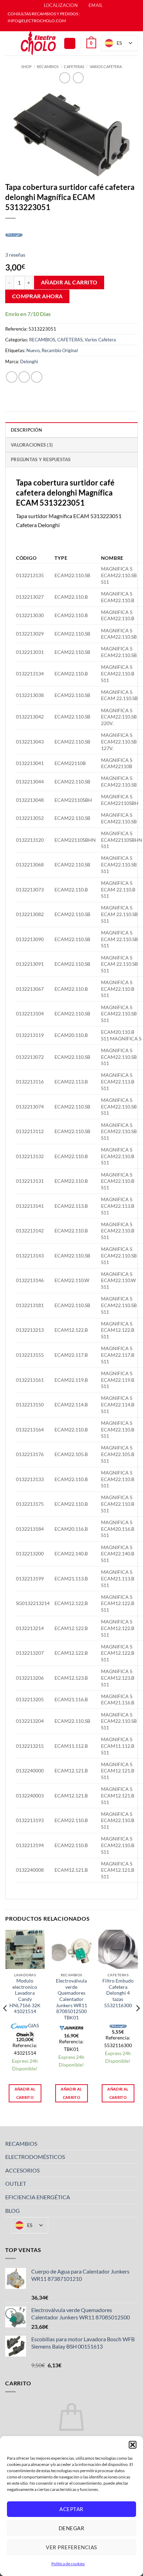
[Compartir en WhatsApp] (12, 377)
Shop (26, 67)
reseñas (15, 255)
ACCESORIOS (22, 2170)
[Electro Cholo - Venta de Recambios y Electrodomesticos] (39, 43)
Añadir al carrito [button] (25, 2093)
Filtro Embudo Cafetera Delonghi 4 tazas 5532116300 (118, 1993)
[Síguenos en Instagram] (75, 28)
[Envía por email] (37, 377)
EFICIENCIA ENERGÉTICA (38, 2197)
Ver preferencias (71, 2547)
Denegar (71, 2528)
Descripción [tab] (26, 430)
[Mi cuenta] (70, 44)
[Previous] (6, 2022)
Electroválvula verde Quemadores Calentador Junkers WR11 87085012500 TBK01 (71, 1999)
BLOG (12, 2211)
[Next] (137, 2022)
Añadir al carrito (69, 282)
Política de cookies (68, 2564)
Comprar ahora (37, 296)
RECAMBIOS (48, 67)
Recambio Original (60, 350)
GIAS (33, 2026)
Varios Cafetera (106, 67)
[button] (133, 2445)
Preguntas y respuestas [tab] (41, 459)
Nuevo (33, 350)
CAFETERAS (74, 67)
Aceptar (71, 2509)
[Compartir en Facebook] (24, 377)
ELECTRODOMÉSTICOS (35, 2157)
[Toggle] (134, 2143)
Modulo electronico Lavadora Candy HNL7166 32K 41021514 (25, 1996)
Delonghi (29, 362)
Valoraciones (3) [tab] (32, 445)
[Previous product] (78, 78)
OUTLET (16, 2183)
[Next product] (65, 78)
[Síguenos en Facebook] (68, 28)
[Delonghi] (14, 234)
